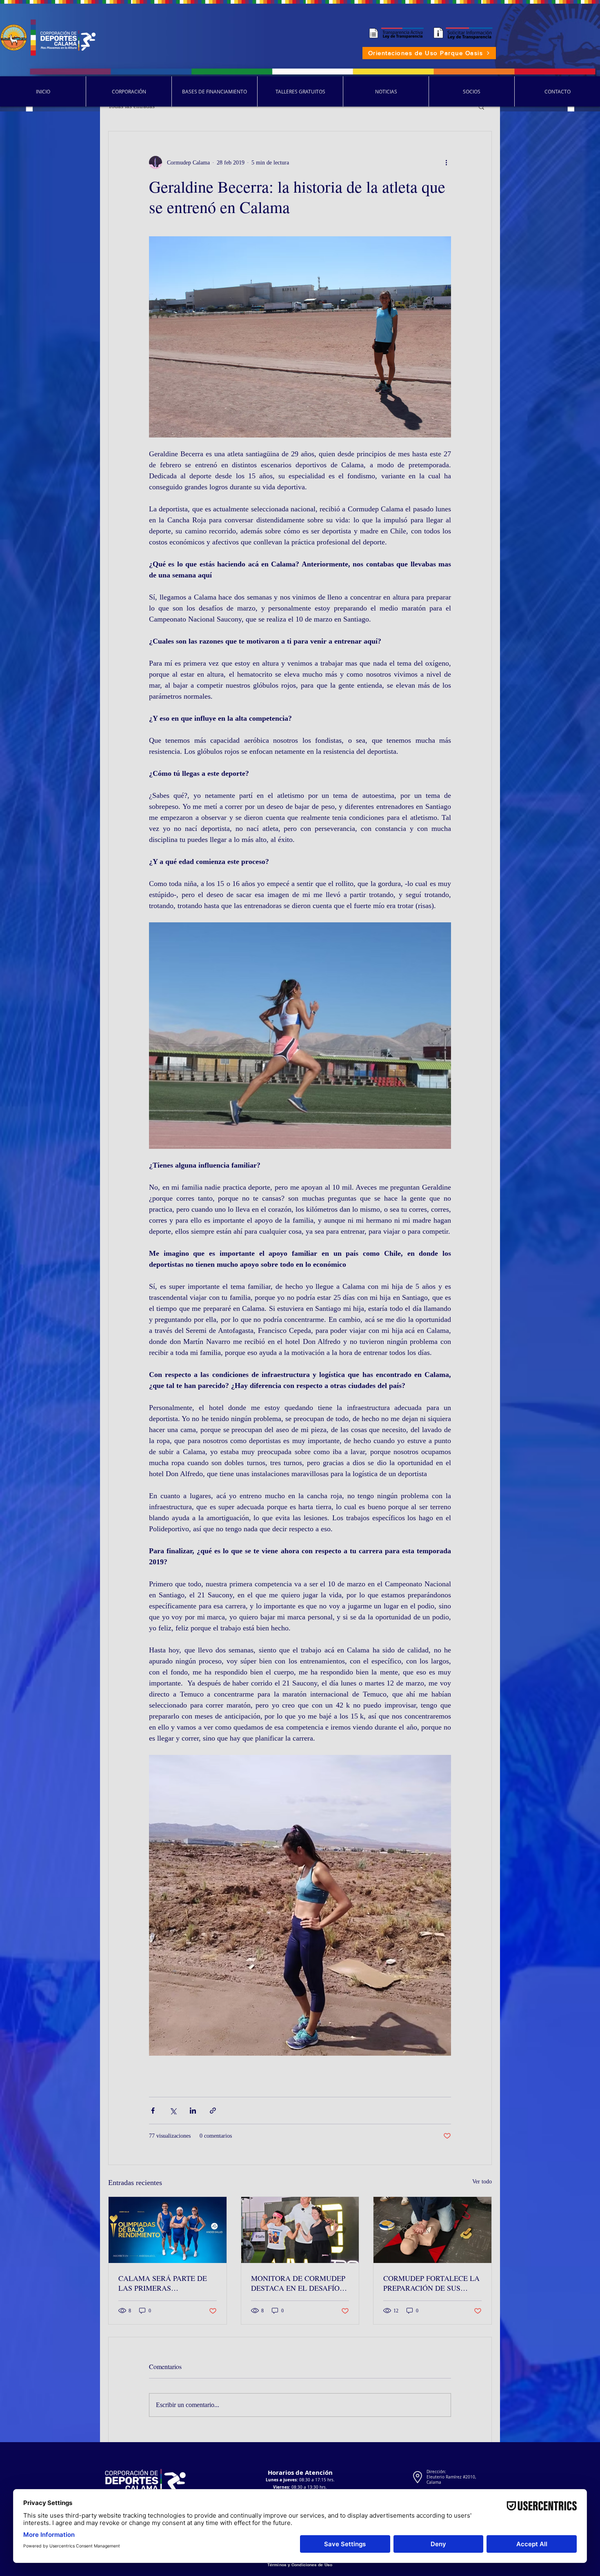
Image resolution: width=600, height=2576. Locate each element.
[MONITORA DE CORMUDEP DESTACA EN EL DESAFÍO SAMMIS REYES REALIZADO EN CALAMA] (300, 2230)
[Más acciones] (446, 162)
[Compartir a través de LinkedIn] (193, 2111)
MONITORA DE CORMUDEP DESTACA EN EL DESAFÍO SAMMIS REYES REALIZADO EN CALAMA (300, 2283)
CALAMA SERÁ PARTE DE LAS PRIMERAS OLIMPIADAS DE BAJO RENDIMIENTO (163, 2283)
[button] (481, 107)
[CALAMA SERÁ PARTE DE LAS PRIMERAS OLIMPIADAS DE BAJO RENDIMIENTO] (168, 2230)
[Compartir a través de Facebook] (153, 2111)
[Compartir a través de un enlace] (213, 2111)
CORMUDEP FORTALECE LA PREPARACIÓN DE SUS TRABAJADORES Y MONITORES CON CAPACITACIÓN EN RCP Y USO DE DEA (431, 2283)
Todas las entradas (131, 106)
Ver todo (482, 2182)
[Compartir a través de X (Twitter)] (173, 2111)
